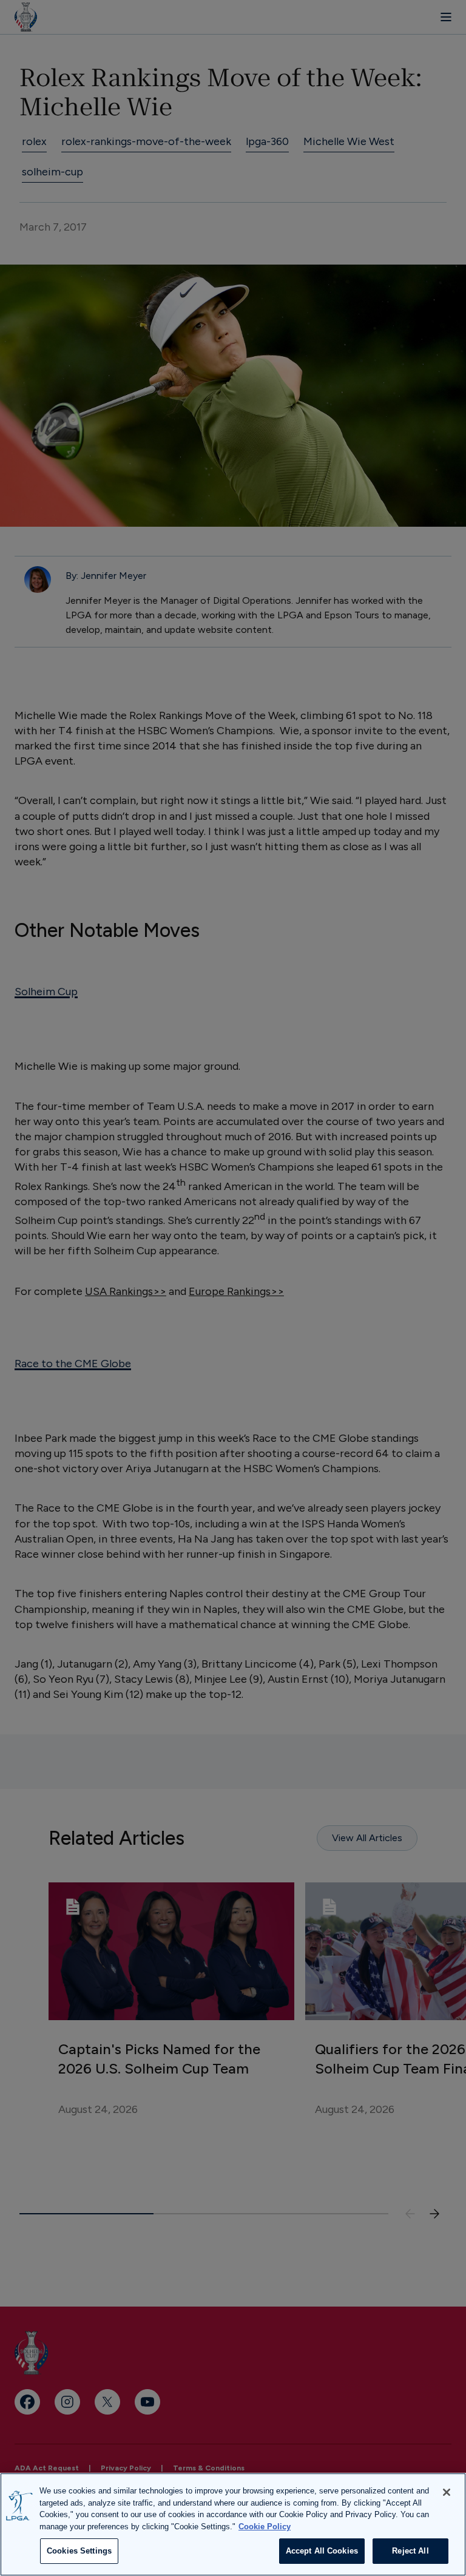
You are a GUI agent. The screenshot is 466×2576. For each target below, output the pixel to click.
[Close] (447, 2492)
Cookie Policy (265, 2527)
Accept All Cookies (322, 2551)
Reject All (410, 2551)
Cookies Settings (79, 2551)
